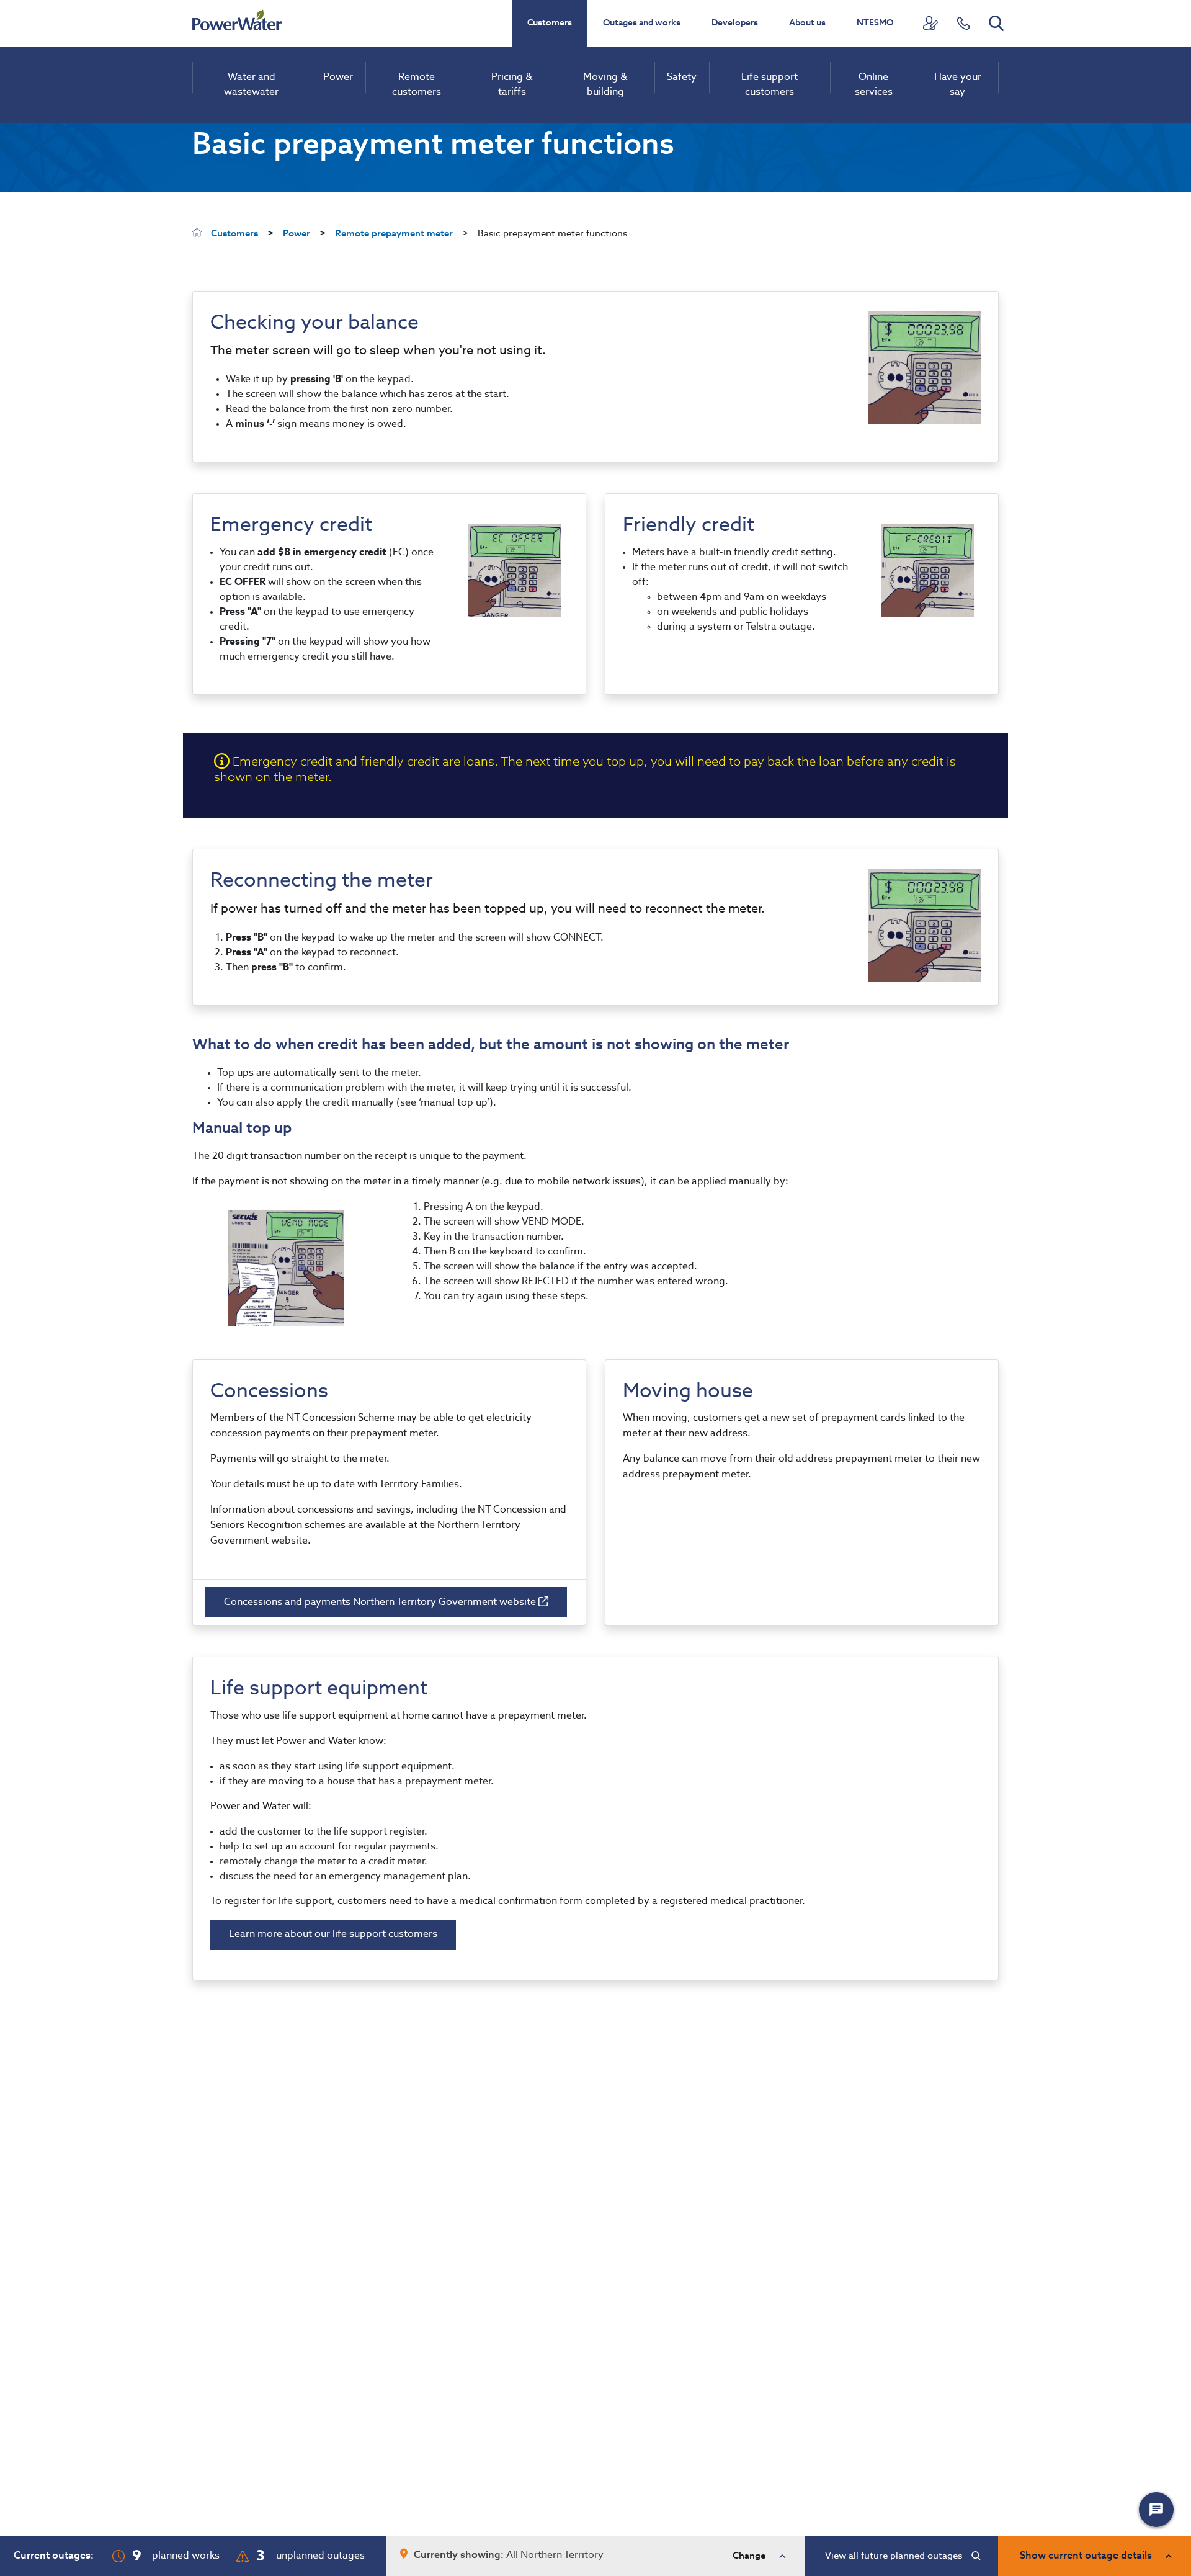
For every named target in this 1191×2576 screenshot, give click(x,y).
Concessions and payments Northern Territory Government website (381, 1603)
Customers (550, 23)
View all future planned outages (894, 2556)
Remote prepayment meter (394, 234)
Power (297, 234)
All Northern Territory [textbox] (555, 2556)
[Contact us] (963, 23)
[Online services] (930, 23)
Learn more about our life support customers (333, 1934)
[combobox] (595, 2556)
